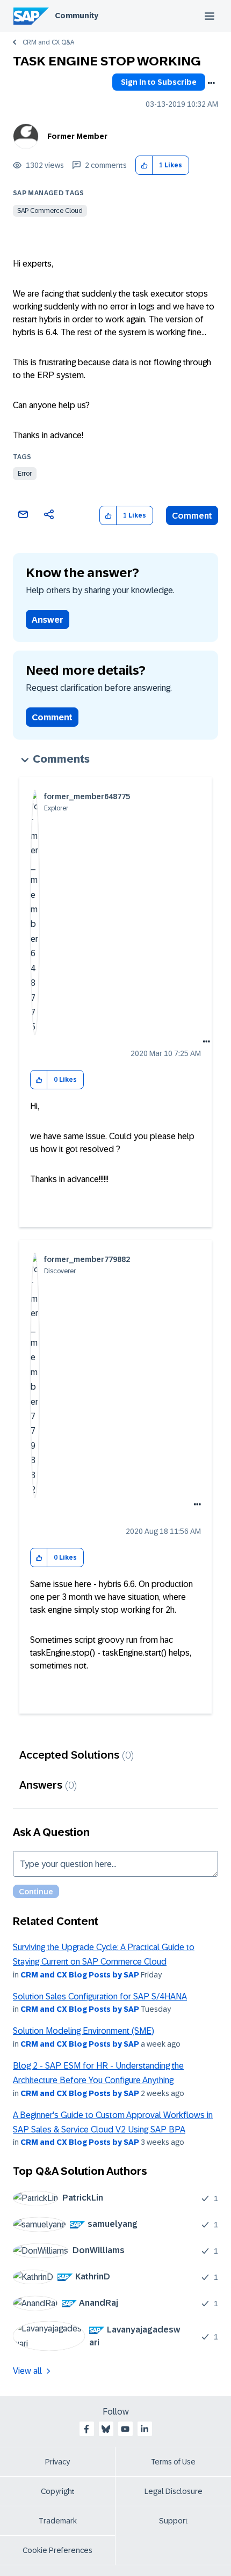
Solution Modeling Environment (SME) (84, 2031)
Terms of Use (173, 2462)
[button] (144, 165)
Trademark (58, 2521)
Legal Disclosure (174, 2491)
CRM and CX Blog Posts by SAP (80, 1975)
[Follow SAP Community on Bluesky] (106, 2429)
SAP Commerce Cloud (50, 211)
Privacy (57, 2462)
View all (27, 2371)
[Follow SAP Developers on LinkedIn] (145, 2429)
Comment (192, 516)
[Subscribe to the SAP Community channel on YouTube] (125, 2429)
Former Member (77, 136)
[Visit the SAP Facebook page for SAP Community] (86, 2429)
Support (174, 2521)
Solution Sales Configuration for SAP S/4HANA (100, 1996)
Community (77, 16)
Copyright (58, 2491)
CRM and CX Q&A (48, 42)
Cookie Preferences (57, 2550)
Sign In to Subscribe (159, 82)
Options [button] (211, 83)
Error (25, 474)
